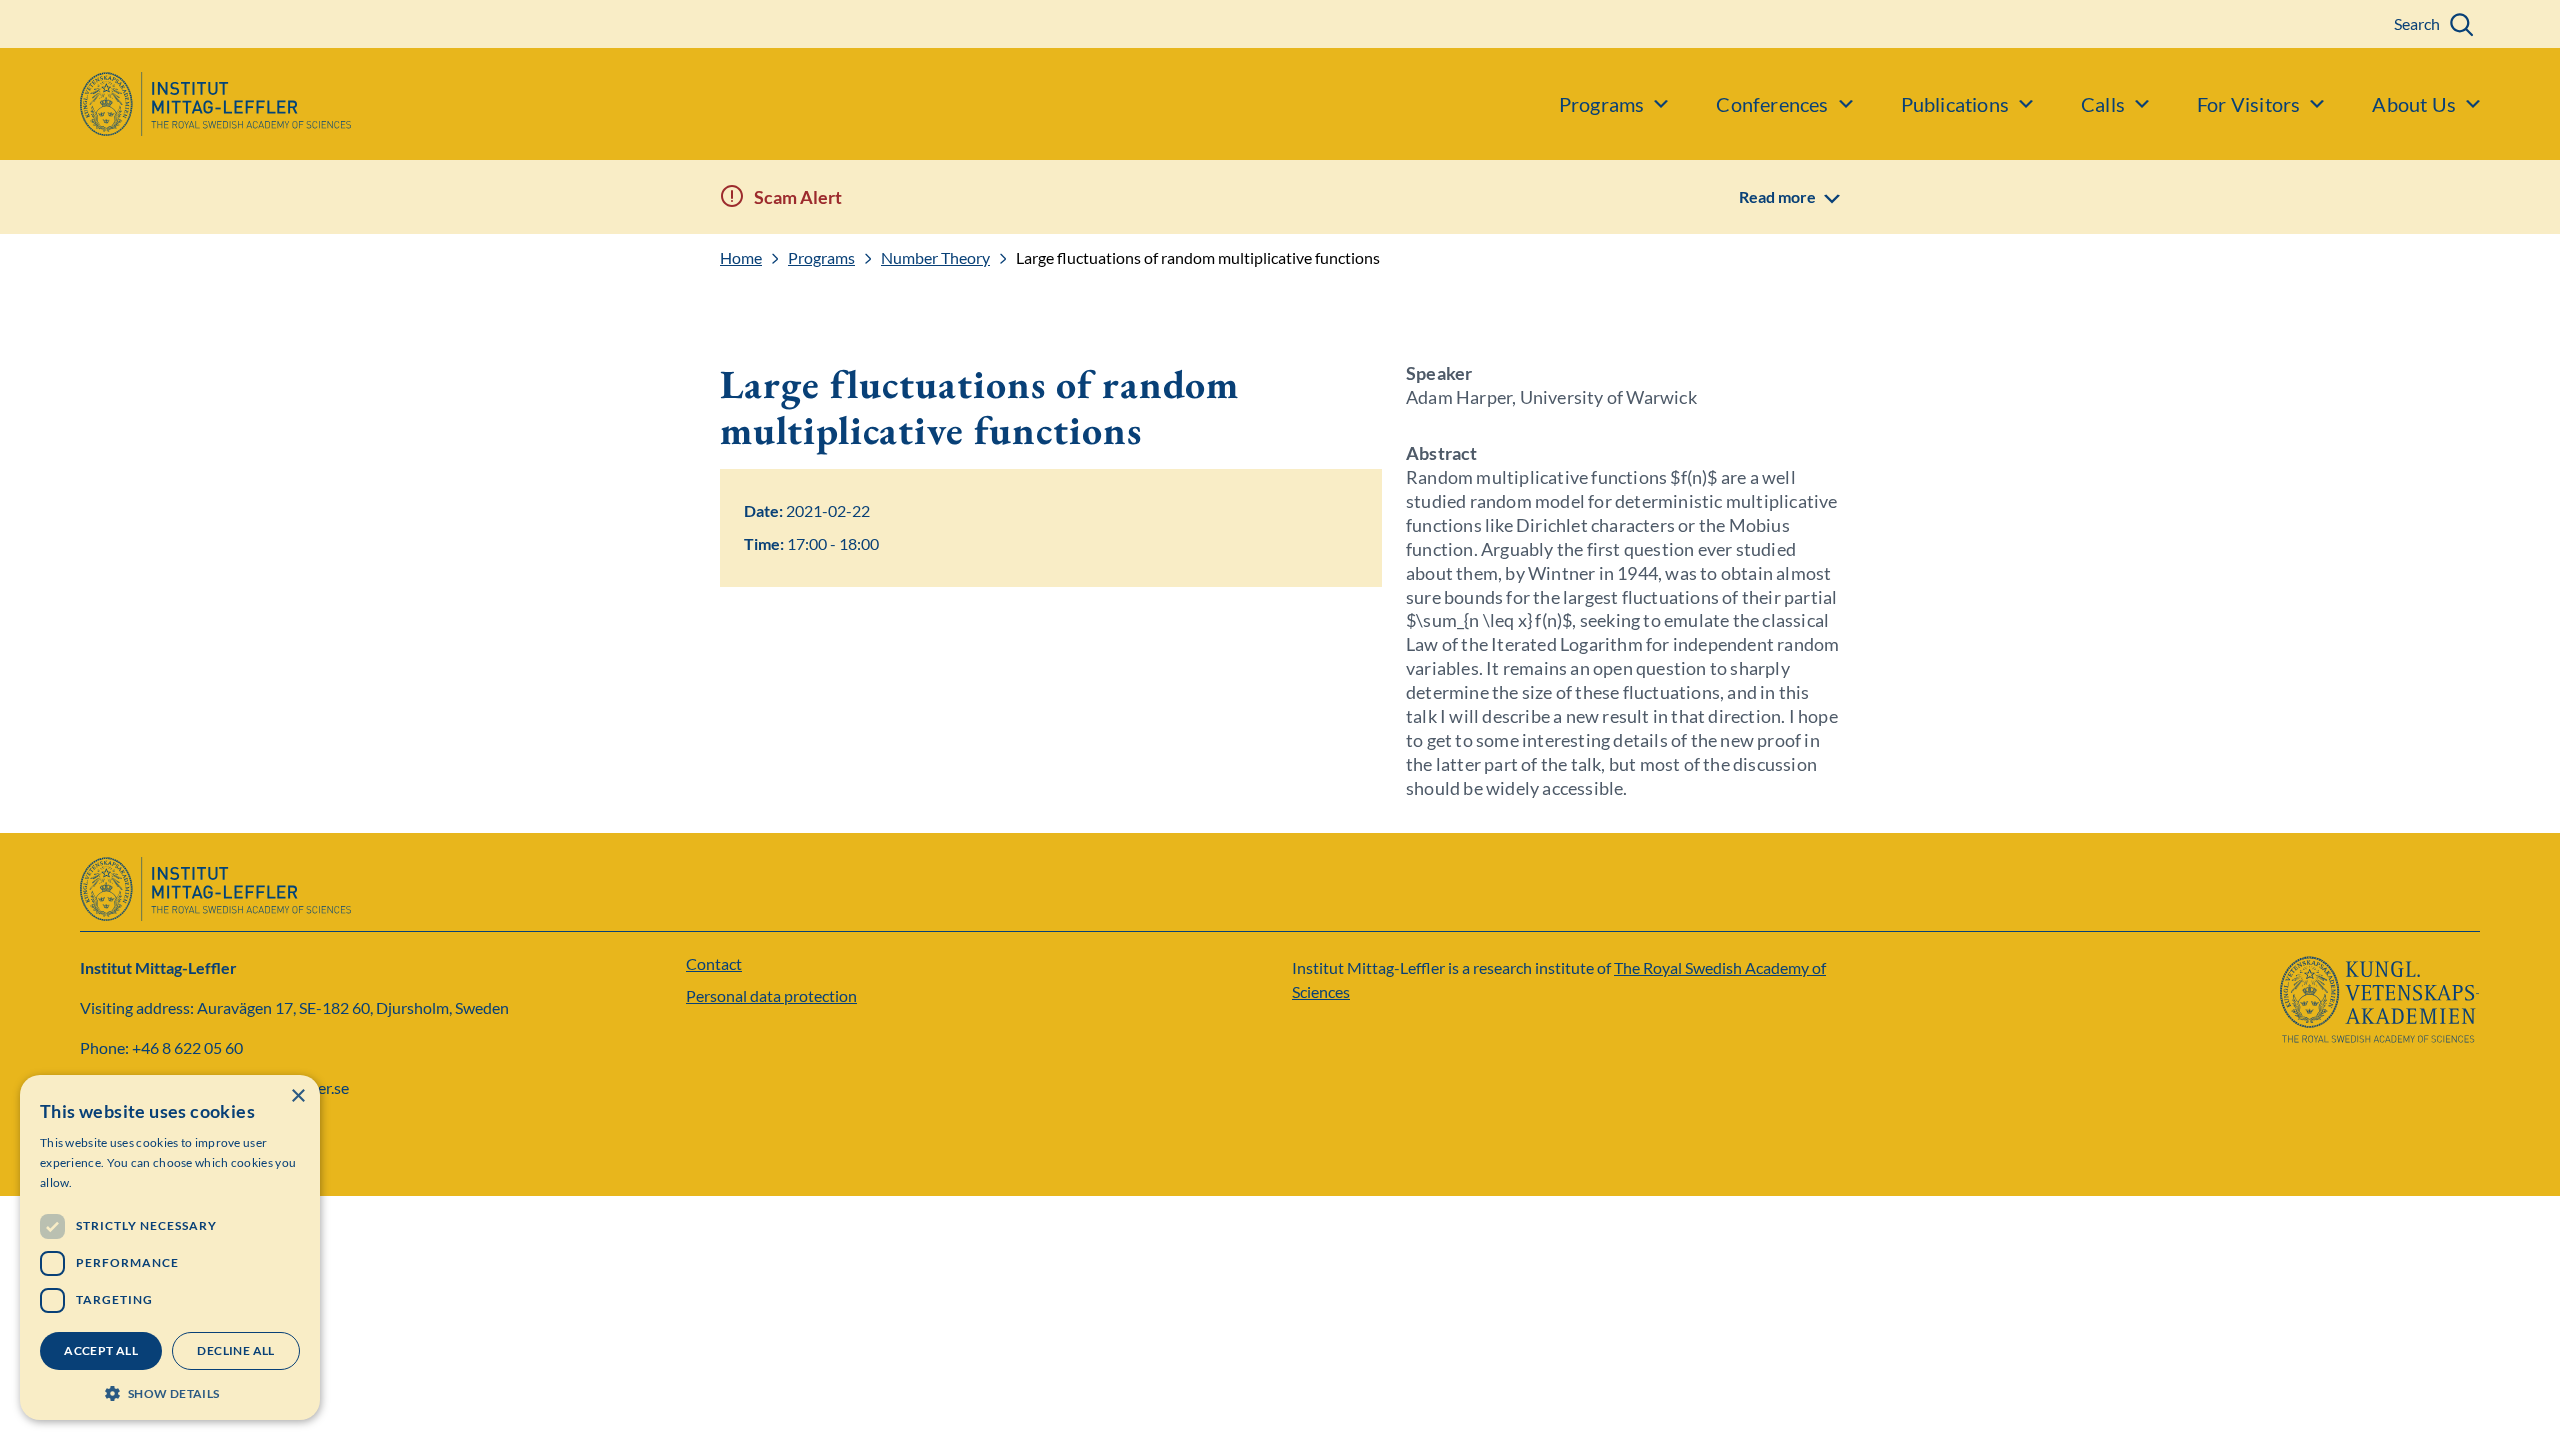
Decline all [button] (235, 1350)
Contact (714, 963)
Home (741, 258)
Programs (821, 258)
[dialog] (170, 1247)
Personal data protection (771, 995)
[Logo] (175, 104)
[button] (170, 1391)
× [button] (297, 1096)
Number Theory (935, 258)
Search (2417, 23)
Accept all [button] (101, 1350)
